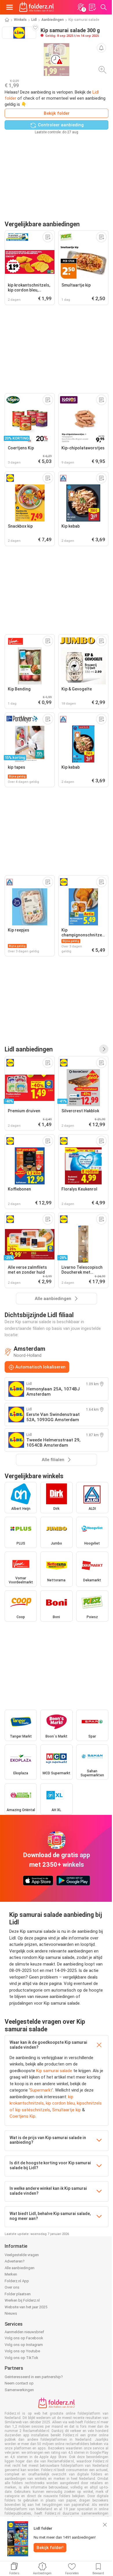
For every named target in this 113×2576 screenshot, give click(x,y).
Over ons (12, 2287)
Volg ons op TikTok (21, 2358)
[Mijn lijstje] (92, 7)
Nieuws (11, 2313)
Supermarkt (41, 2090)
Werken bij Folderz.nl (22, 2300)
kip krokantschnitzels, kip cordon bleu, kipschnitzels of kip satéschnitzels (56, 2103)
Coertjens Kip (22, 2116)
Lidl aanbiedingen (29, 1049)
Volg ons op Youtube (22, 2351)
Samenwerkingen (19, 2390)
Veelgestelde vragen (22, 2255)
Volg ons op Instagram (24, 2345)
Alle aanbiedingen (20, 2268)
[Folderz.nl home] (37, 7)
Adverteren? (15, 2261)
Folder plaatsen (18, 2294)
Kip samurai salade (54, 2071)
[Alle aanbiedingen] (104, 1049)
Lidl (34, 20)
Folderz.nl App (17, 2281)
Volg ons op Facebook (24, 2338)
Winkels (20, 20)
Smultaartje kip (66, 2110)
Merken (11, 2274)
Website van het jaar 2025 (26, 2307)
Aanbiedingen (53, 20)
